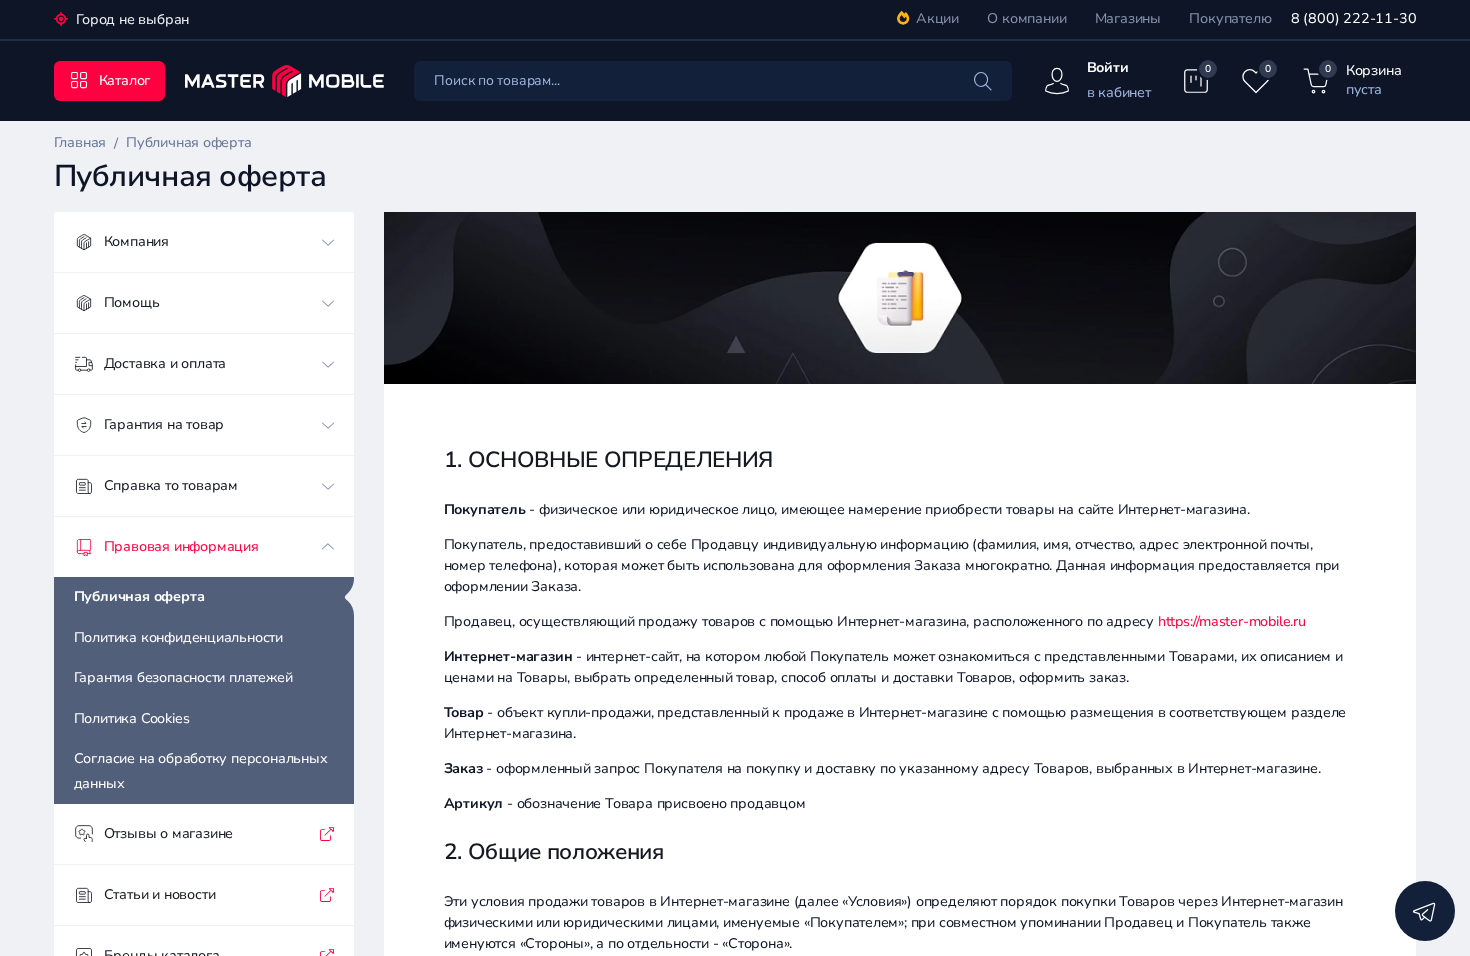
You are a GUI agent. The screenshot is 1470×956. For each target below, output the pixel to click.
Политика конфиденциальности (178, 637)
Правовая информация (181, 546)
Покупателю (1230, 18)
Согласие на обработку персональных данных (201, 771)
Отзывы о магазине (168, 833)
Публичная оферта (139, 596)
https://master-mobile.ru (1232, 621)
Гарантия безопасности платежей (183, 677)
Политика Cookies (132, 718)
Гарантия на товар (164, 424)
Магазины (1128, 18)
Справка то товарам (171, 485)
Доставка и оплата (165, 363)
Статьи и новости (160, 894)
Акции (937, 18)
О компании (1026, 18)
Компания (136, 241)
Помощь (132, 302)
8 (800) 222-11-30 (1353, 18)
